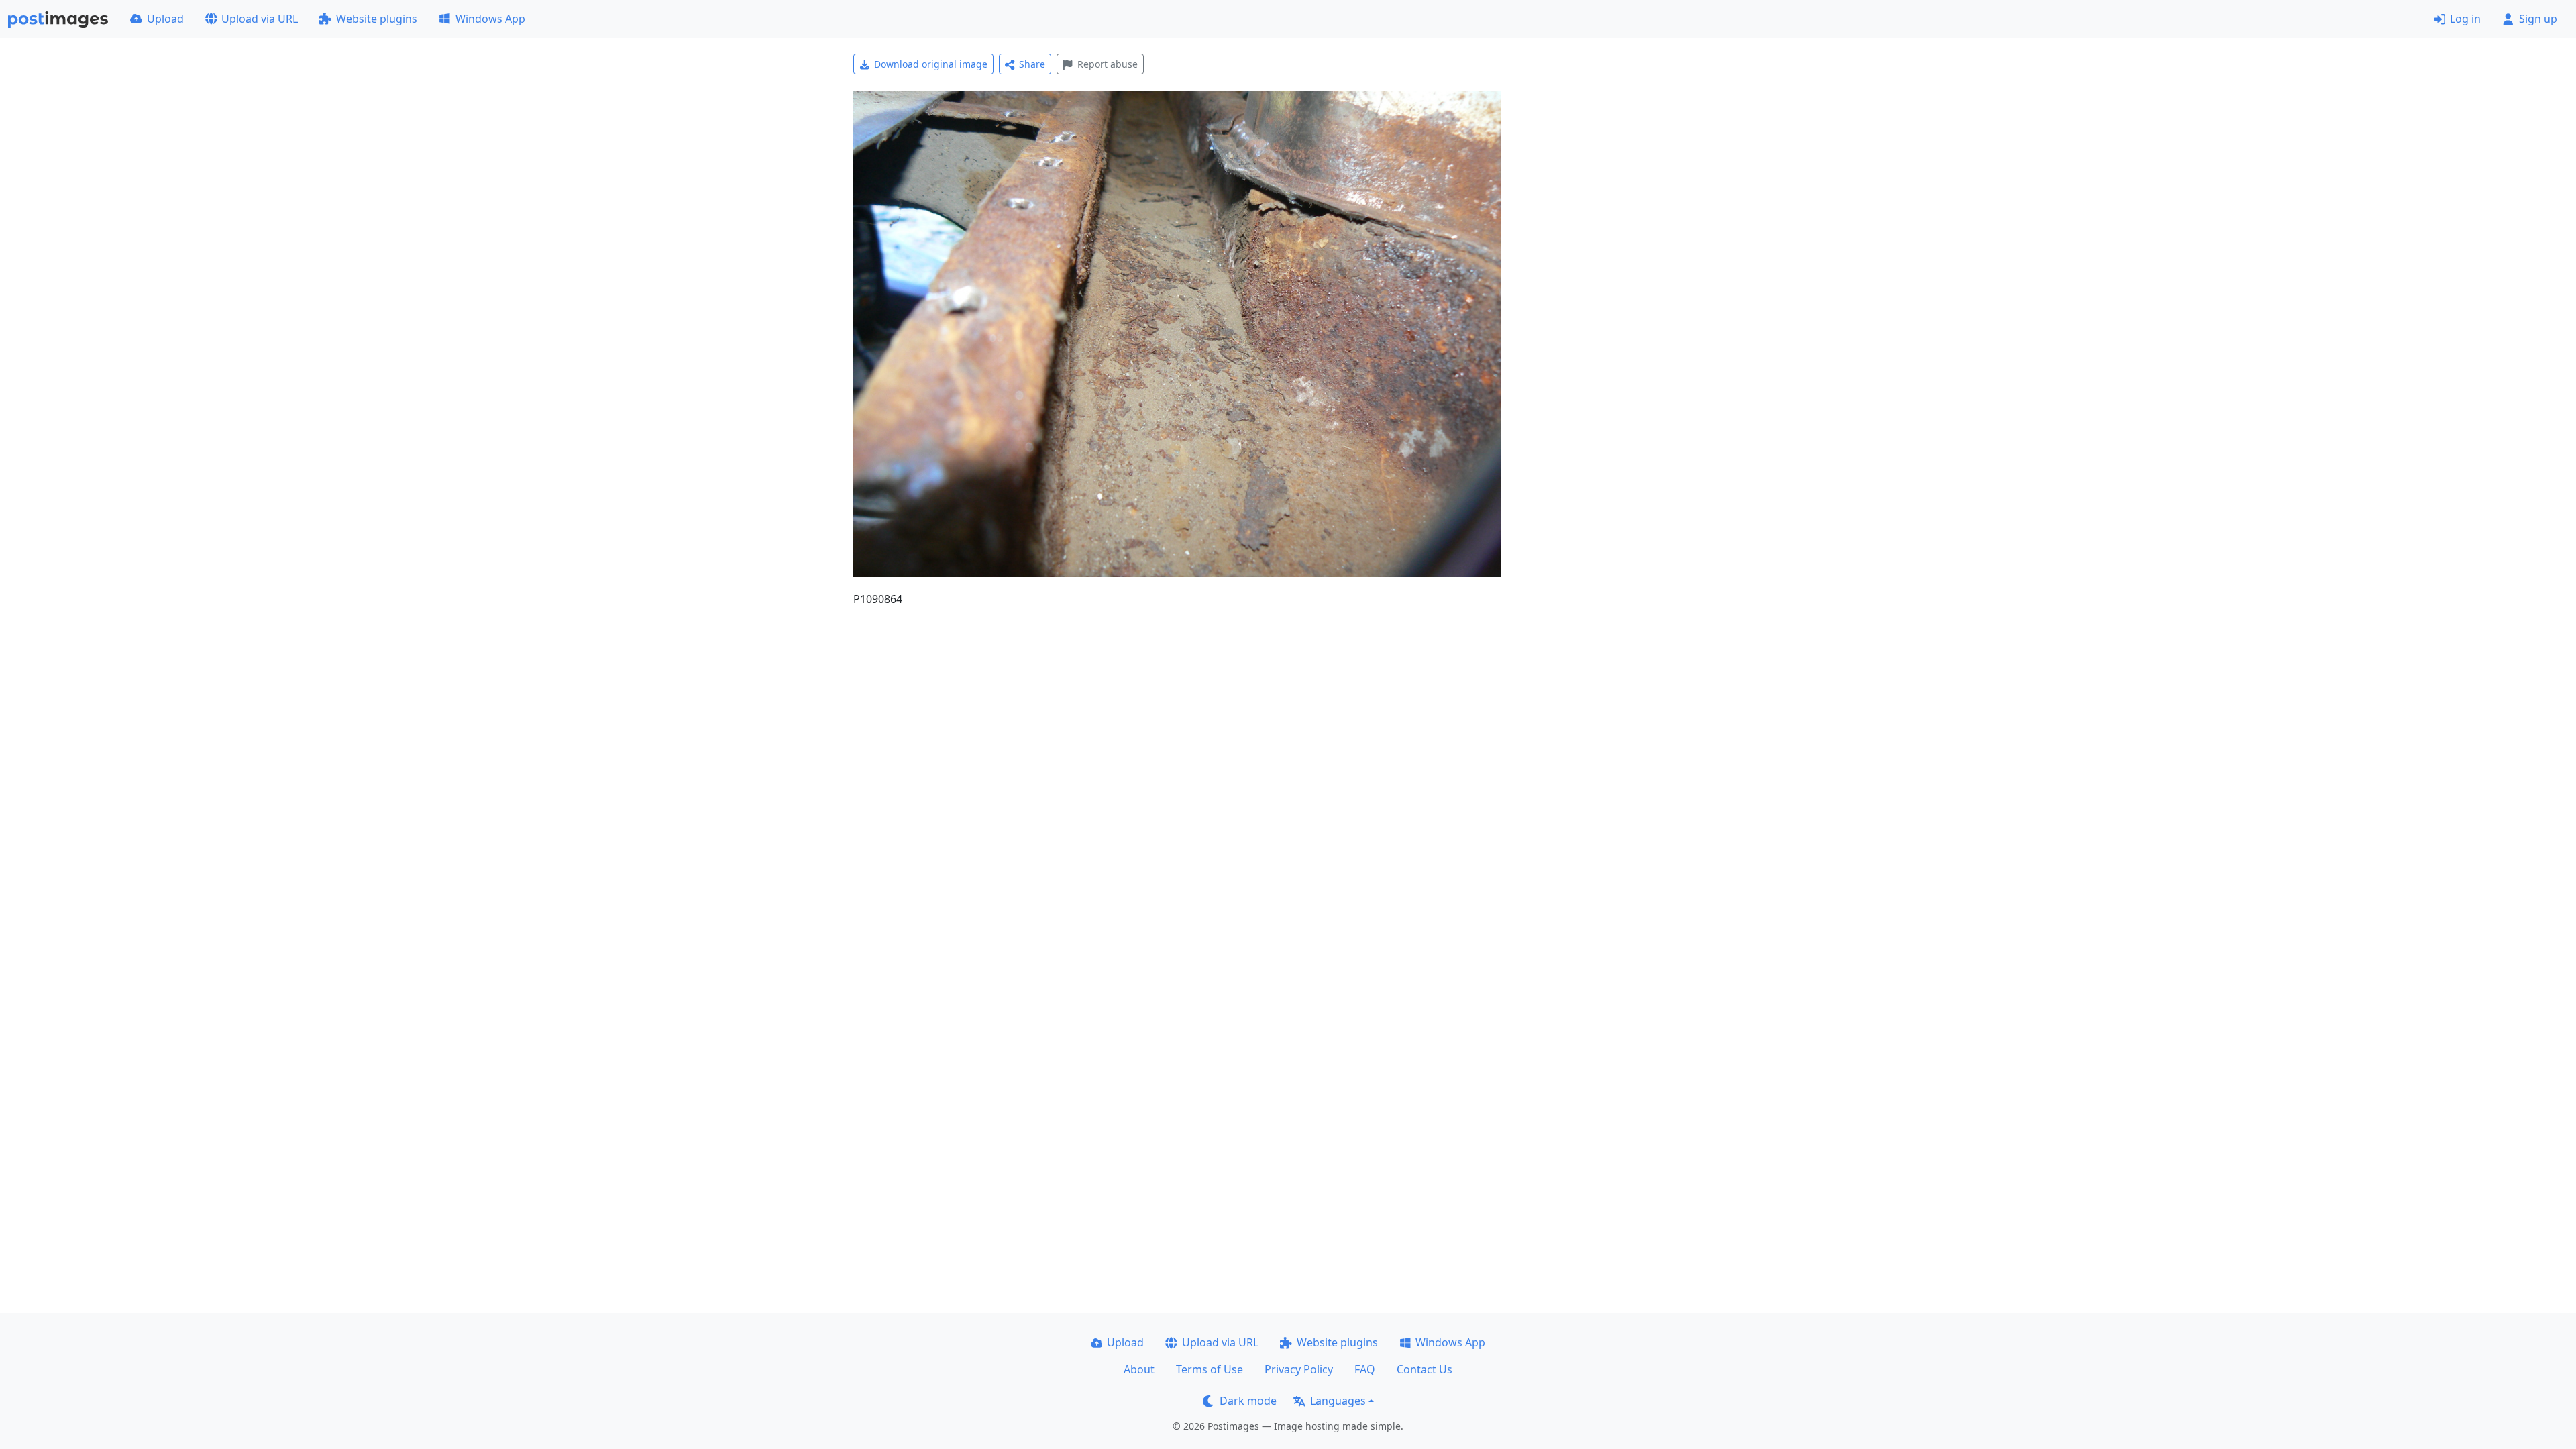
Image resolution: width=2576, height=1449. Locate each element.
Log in (2465, 19)
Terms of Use (1210, 1369)
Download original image (931, 64)
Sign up (2538, 19)
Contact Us (1425, 1369)
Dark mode (1248, 1401)
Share (1032, 64)
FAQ (1365, 1369)
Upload (165, 19)
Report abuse (1108, 64)
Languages (1338, 1401)
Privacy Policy (1299, 1369)
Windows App (490, 19)
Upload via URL (260, 19)
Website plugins (377, 19)
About (1139, 1369)
